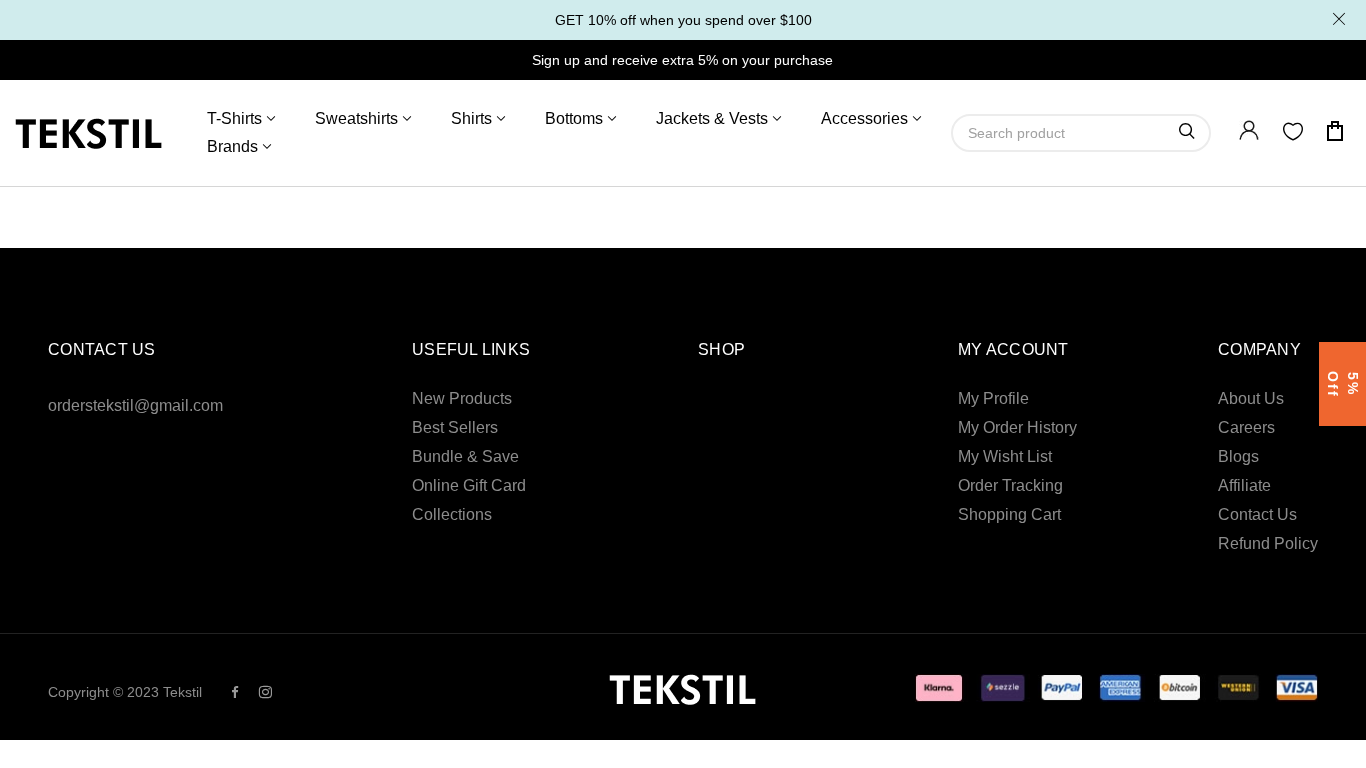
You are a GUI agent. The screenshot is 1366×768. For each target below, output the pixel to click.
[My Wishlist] (1293, 135)
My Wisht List (1005, 456)
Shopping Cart (1009, 514)
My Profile (993, 398)
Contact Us (1257, 514)
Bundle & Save (465, 456)
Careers (1246, 427)
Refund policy (1268, 543)
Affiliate (1244, 485)
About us (1251, 398)
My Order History (1017, 427)
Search (1187, 131)
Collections (452, 514)
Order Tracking (1010, 485)
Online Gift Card (469, 485)
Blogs (1238, 456)
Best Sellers (455, 427)
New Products (462, 398)
